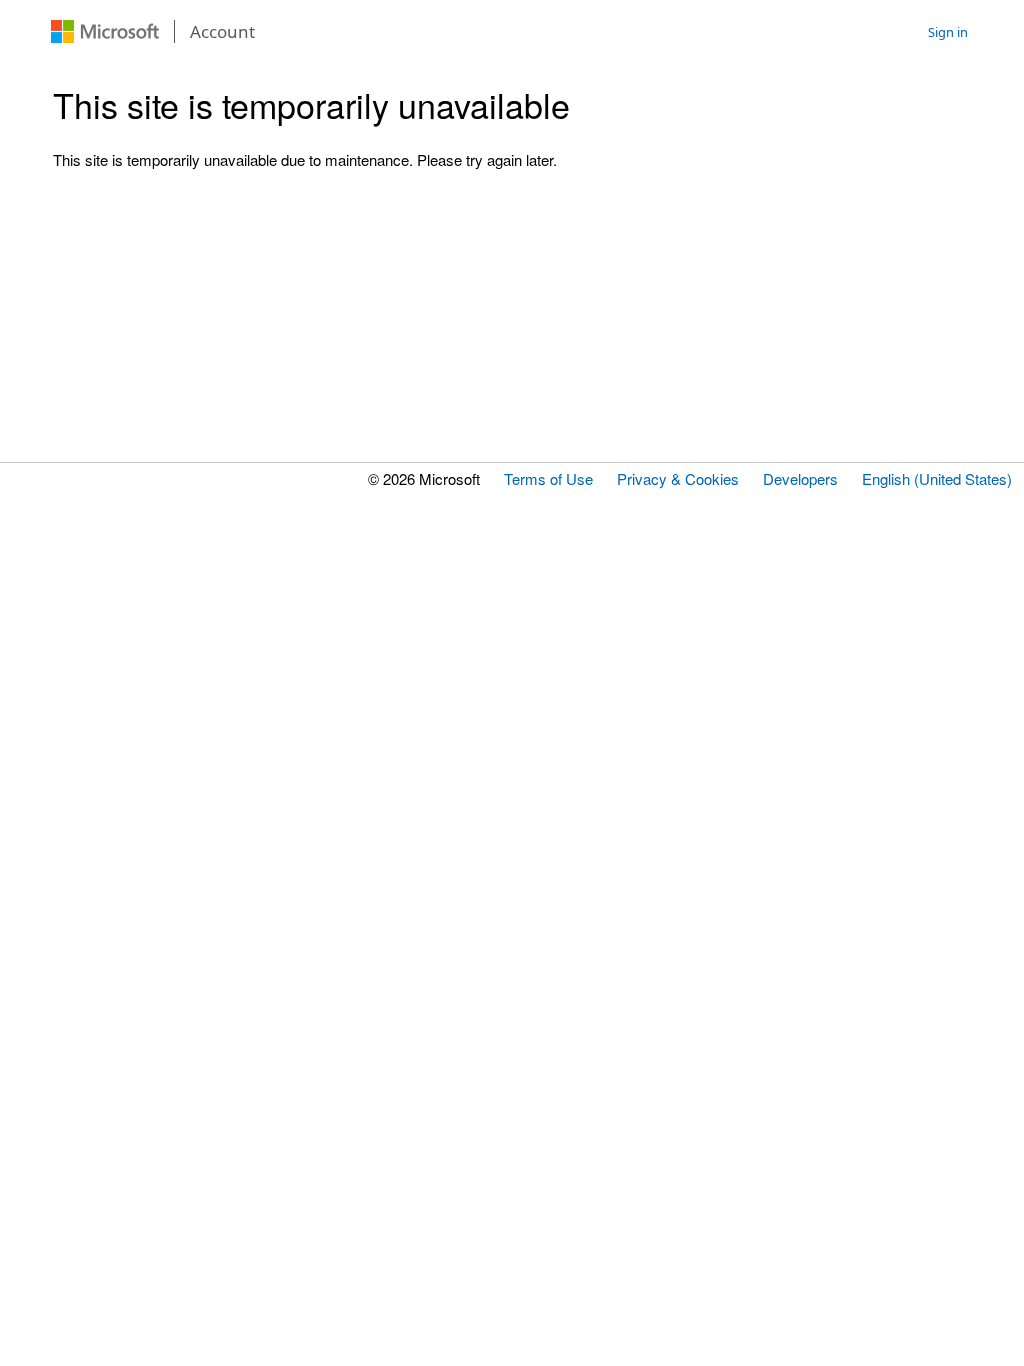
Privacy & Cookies (678, 478)
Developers (800, 478)
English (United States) (937, 478)
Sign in (948, 32)
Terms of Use (548, 478)
